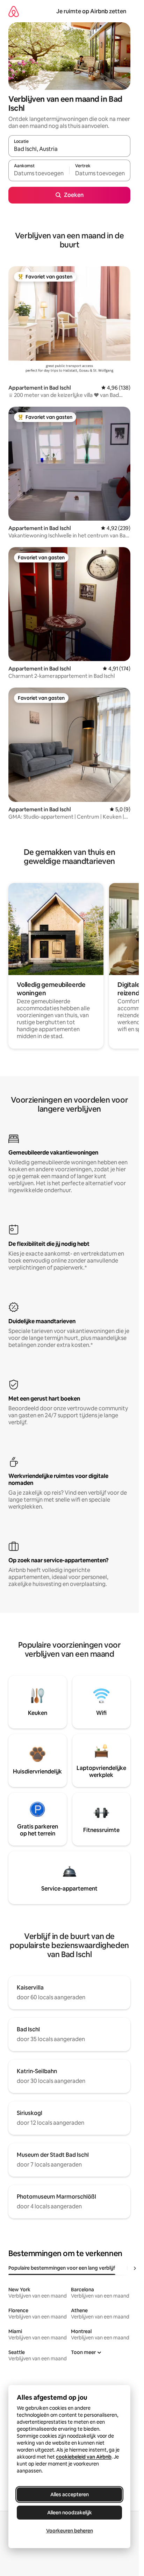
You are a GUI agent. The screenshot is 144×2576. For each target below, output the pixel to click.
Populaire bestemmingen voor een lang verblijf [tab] (62, 2268)
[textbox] (39, 174)
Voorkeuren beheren (70, 2531)
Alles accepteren (70, 2494)
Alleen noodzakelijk (70, 2513)
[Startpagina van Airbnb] (14, 11)
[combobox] (69, 149)
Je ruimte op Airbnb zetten (91, 11)
